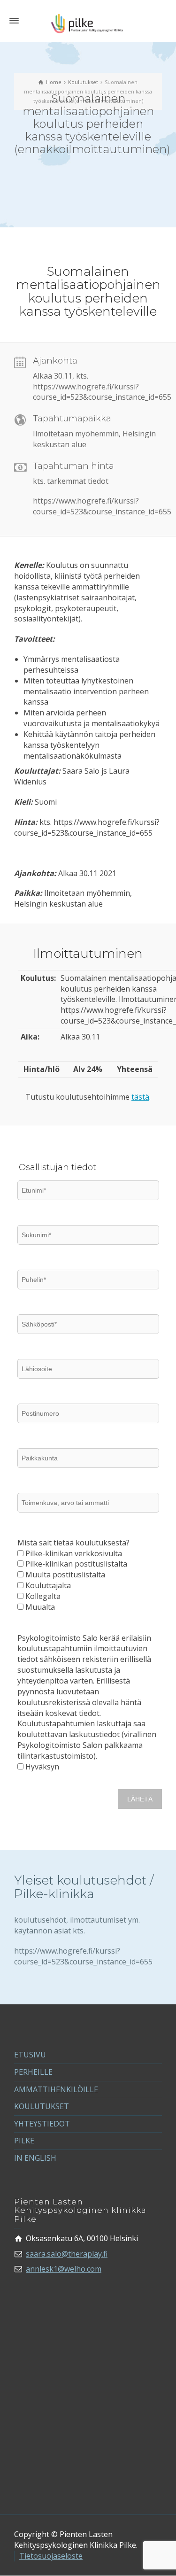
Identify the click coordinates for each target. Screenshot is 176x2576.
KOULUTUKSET (42, 2106)
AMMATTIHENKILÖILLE (56, 2089)
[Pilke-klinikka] (88, 23)
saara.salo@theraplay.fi (67, 2254)
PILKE (24, 2141)
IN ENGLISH (35, 2158)
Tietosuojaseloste (51, 2556)
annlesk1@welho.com (64, 2269)
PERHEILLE (33, 2072)
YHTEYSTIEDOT (42, 2124)
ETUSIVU (30, 2055)
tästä (140, 1097)
